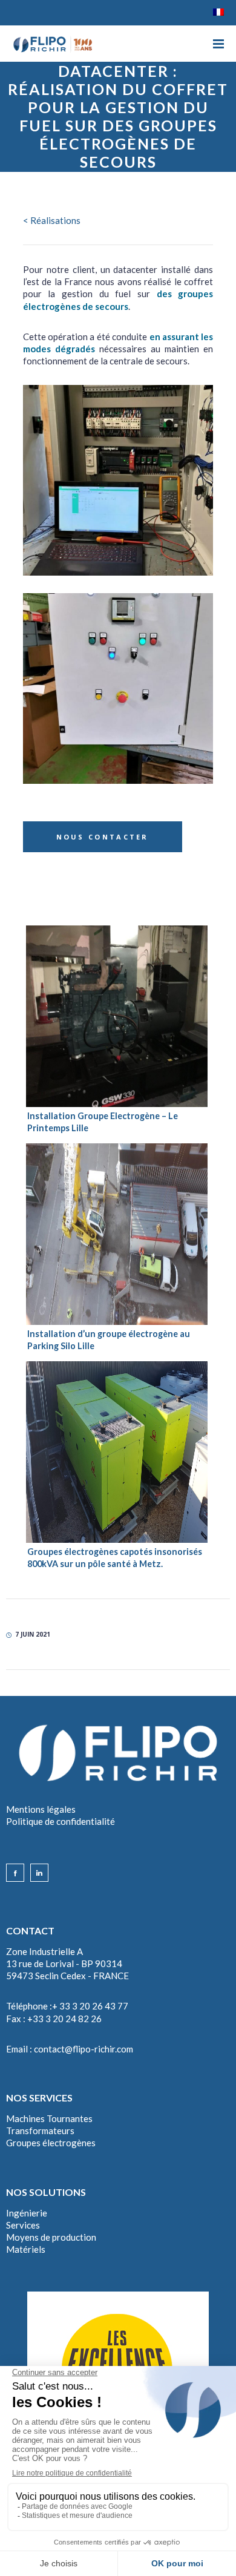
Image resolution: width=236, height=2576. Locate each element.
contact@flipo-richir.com (84, 2049)
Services (23, 2225)
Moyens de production (51, 2237)
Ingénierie (27, 2213)
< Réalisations (52, 220)
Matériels (26, 2249)
